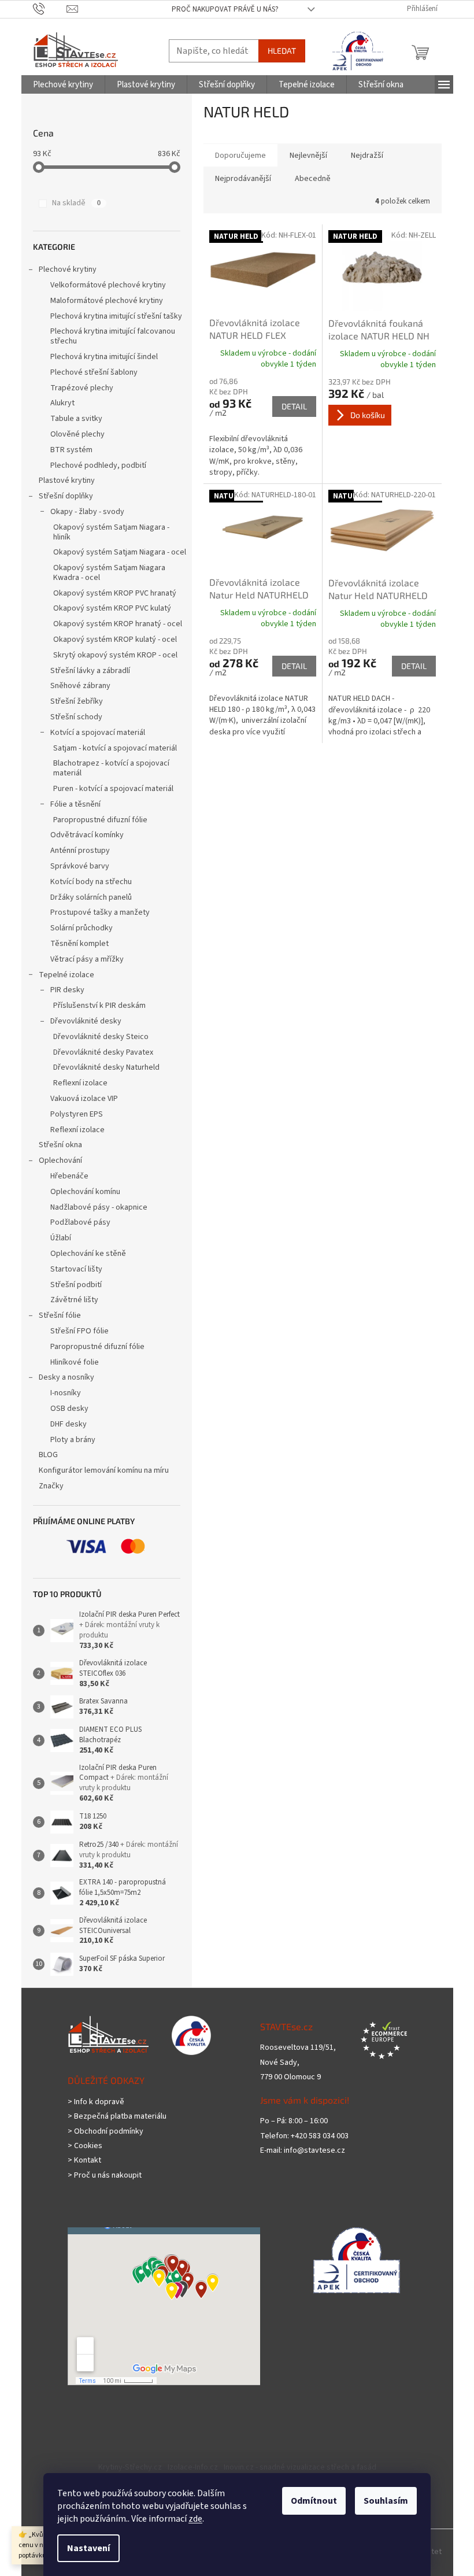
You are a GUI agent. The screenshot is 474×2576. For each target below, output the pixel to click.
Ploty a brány (73, 1440)
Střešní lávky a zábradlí (90, 671)
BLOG (48, 1455)
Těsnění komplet (79, 944)
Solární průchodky (82, 928)
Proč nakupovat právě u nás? (225, 9)
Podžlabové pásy (80, 1222)
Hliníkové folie (75, 1362)
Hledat (282, 51)
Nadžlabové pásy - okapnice (99, 1207)
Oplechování (60, 1161)
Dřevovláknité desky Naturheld (106, 1067)
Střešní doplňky (66, 496)
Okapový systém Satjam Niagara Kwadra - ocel (109, 573)
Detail (294, 406)
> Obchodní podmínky (105, 2132)
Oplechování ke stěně (88, 1254)
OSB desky (69, 1409)
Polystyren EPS (77, 1114)
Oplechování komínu (85, 1192)
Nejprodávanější (243, 179)
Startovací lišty (76, 1269)
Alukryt (62, 403)
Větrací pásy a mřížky (87, 959)
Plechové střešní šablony (94, 372)
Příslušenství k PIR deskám (99, 1006)
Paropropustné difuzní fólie (100, 820)
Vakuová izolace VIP (84, 1099)
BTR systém (71, 450)
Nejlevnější (308, 156)
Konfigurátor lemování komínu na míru (104, 1470)
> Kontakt (84, 2161)
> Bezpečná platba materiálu (117, 2117)
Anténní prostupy (80, 851)
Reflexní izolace (80, 1083)
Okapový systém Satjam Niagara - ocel (120, 552)
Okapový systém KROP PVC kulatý (112, 608)
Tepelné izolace (66, 975)
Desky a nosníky (66, 1377)
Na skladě (76, 203)
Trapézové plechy (82, 388)
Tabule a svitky (76, 419)
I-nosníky (66, 1393)
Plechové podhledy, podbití (98, 465)
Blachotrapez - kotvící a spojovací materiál (111, 768)
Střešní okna (60, 1145)
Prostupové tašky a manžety (100, 912)
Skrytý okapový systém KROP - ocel (115, 655)
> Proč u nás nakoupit (105, 2176)
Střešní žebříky (77, 701)
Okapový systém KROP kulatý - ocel (115, 640)
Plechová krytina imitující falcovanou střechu (113, 336)
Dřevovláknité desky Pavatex (103, 1052)
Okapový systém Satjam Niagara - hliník (111, 532)
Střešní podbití (76, 1285)
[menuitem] (63, 85)
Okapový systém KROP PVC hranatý (115, 593)
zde (195, 2519)
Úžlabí (61, 1238)
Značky (51, 1486)
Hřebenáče (69, 1176)
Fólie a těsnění (75, 804)
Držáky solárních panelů (91, 897)
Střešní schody (76, 717)
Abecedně (313, 179)
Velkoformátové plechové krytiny (108, 285)
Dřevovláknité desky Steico (101, 1037)
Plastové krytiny (67, 481)
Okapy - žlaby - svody (87, 512)
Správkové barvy (80, 866)
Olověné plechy (77, 434)
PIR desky (67, 990)
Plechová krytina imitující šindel (104, 357)
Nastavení (88, 2548)
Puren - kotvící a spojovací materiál (113, 789)
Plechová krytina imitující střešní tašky (116, 316)
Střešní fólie (60, 1315)
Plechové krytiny (68, 269)
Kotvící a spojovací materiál (98, 733)
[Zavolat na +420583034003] (50, 9)
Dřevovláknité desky (86, 1021)
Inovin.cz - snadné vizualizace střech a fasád (300, 2467)
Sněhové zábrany (80, 686)
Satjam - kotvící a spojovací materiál (115, 748)
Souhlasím (386, 2501)
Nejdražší (367, 156)
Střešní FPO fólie (79, 1331)
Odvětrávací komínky (87, 835)
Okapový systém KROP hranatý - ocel (118, 624)
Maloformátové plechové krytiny (107, 301)
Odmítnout (314, 2501)
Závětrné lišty (74, 1300)
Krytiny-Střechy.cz (130, 2467)
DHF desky (68, 1424)
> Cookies (85, 2146)
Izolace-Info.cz (193, 2467)
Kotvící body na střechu (91, 882)
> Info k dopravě (96, 2102)
